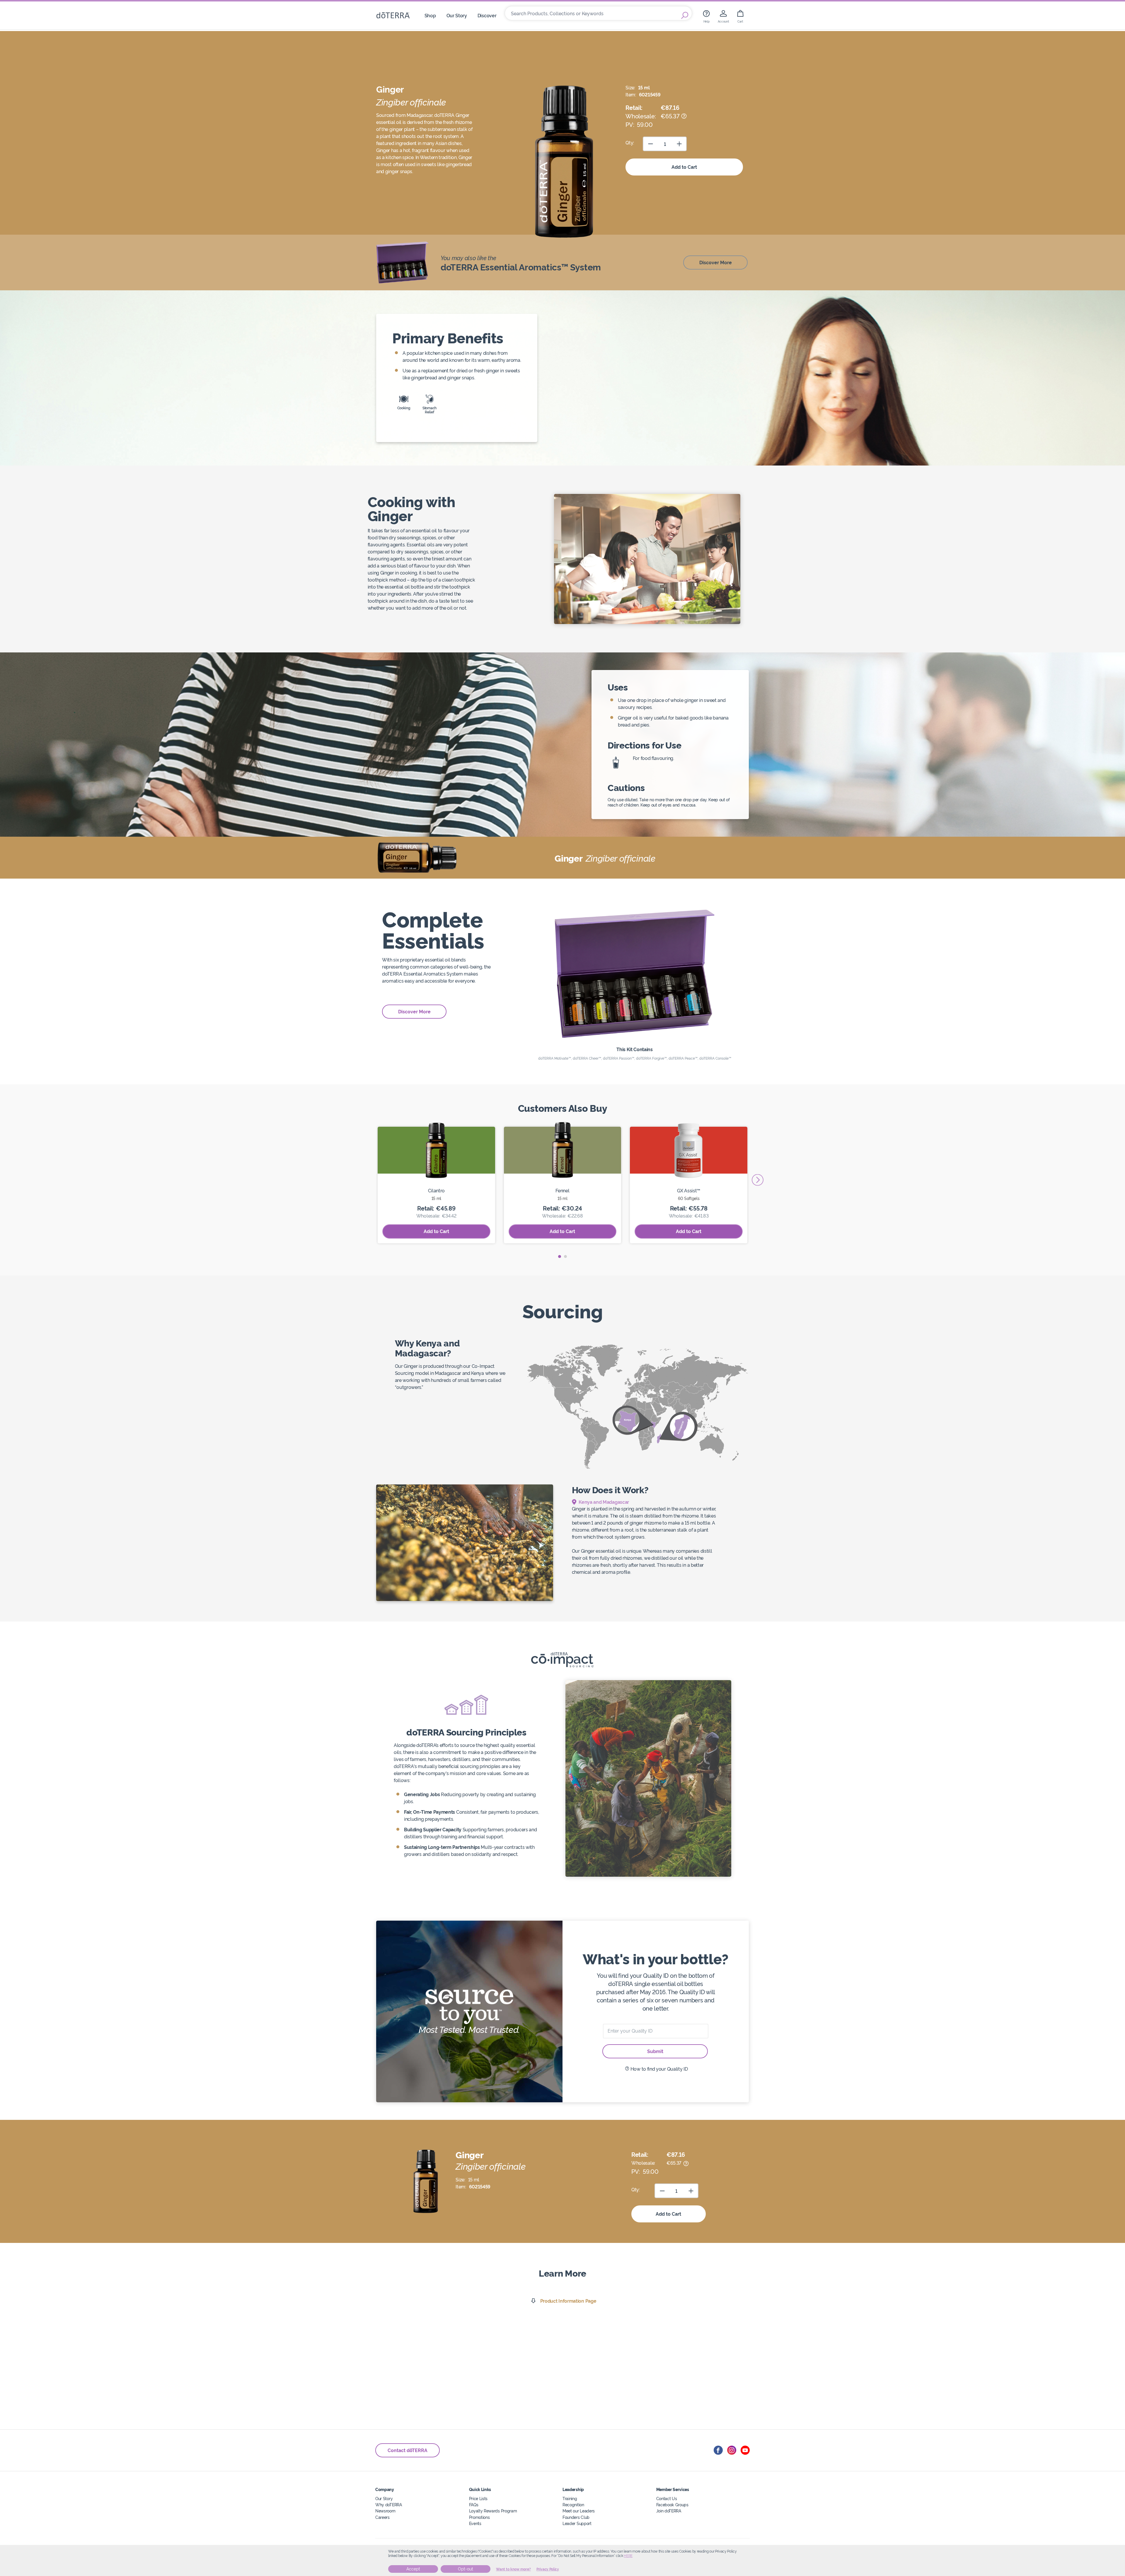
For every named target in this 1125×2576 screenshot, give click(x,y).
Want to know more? (513, 2569)
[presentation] (758, 1180)
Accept (413, 2569)
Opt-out (466, 2569)
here (628, 2556)
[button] (560, 1257)
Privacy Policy (548, 2569)
